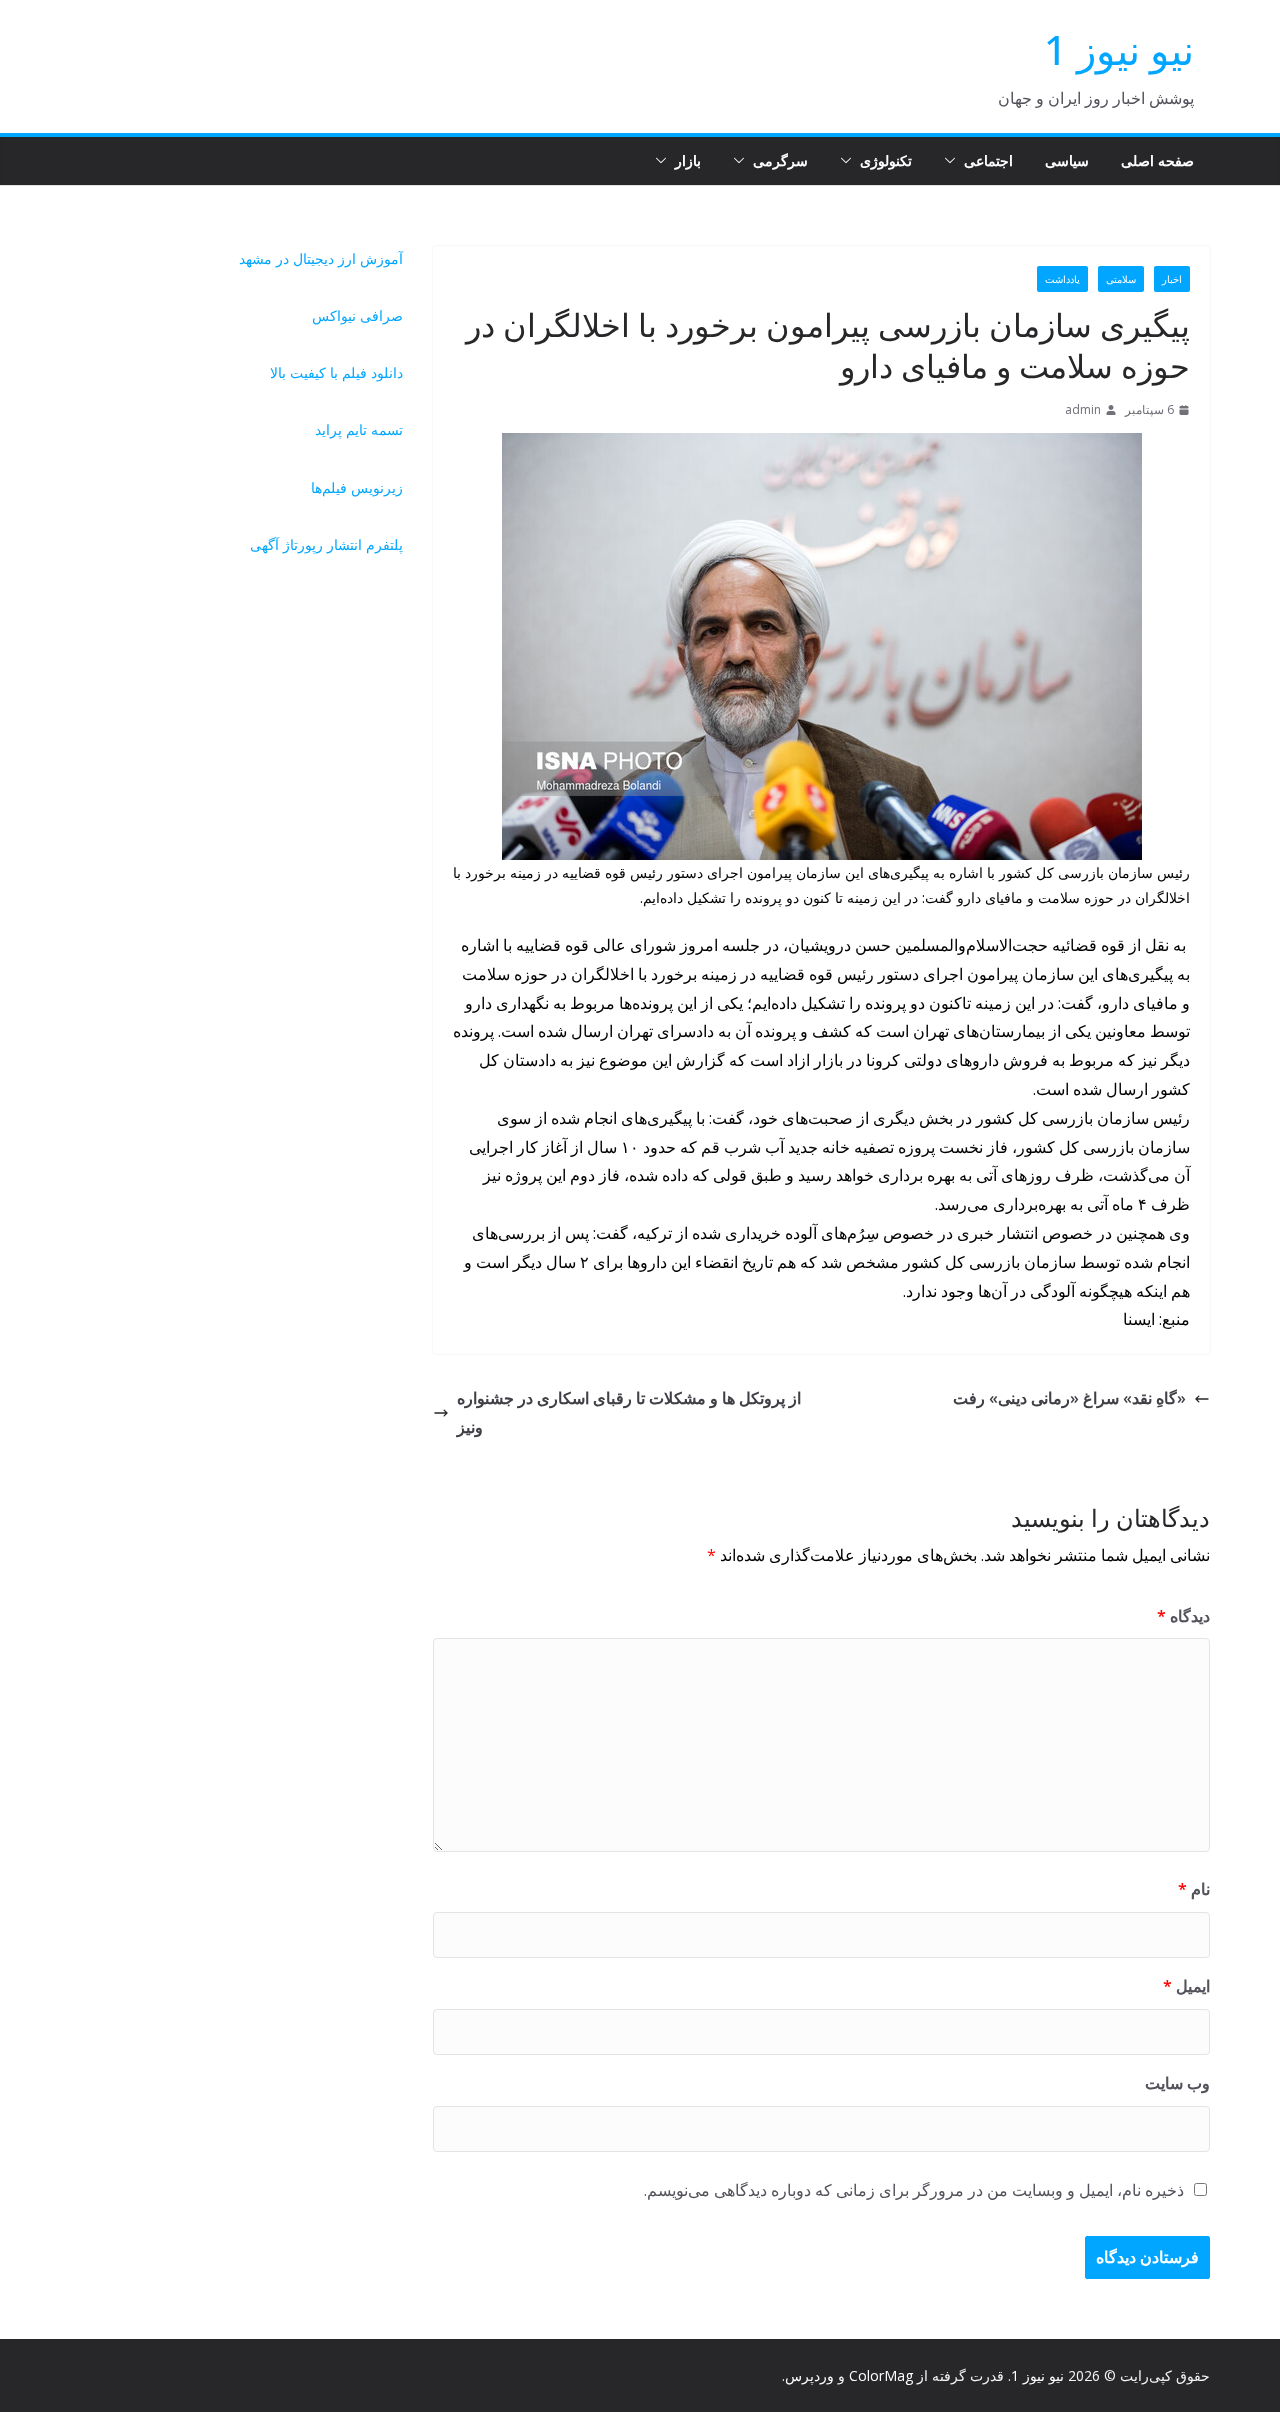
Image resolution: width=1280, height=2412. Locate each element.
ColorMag (881, 2375)
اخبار (1172, 279)
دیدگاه (1183, 1616)
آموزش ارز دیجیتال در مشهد (321, 258)
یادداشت (1062, 279)
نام (1194, 1889)
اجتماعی (988, 160)
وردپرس (809, 2375)
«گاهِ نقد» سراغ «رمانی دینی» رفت (1069, 1398)
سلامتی (1121, 279)
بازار (688, 160)
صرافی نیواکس (357, 315)
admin (1083, 409)
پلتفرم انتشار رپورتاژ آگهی (326, 544)
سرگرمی (780, 160)
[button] (954, 161)
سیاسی (1067, 160)
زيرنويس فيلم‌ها (357, 487)
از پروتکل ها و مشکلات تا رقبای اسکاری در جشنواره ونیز (629, 1412)
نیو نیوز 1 (1119, 49)
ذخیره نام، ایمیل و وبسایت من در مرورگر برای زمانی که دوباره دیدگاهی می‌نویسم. (914, 2190)
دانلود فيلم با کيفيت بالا (336, 372)
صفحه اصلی (1157, 160)
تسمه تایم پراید (359, 429)
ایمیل (1186, 1986)
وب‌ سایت (1177, 2083)
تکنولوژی (886, 160)
